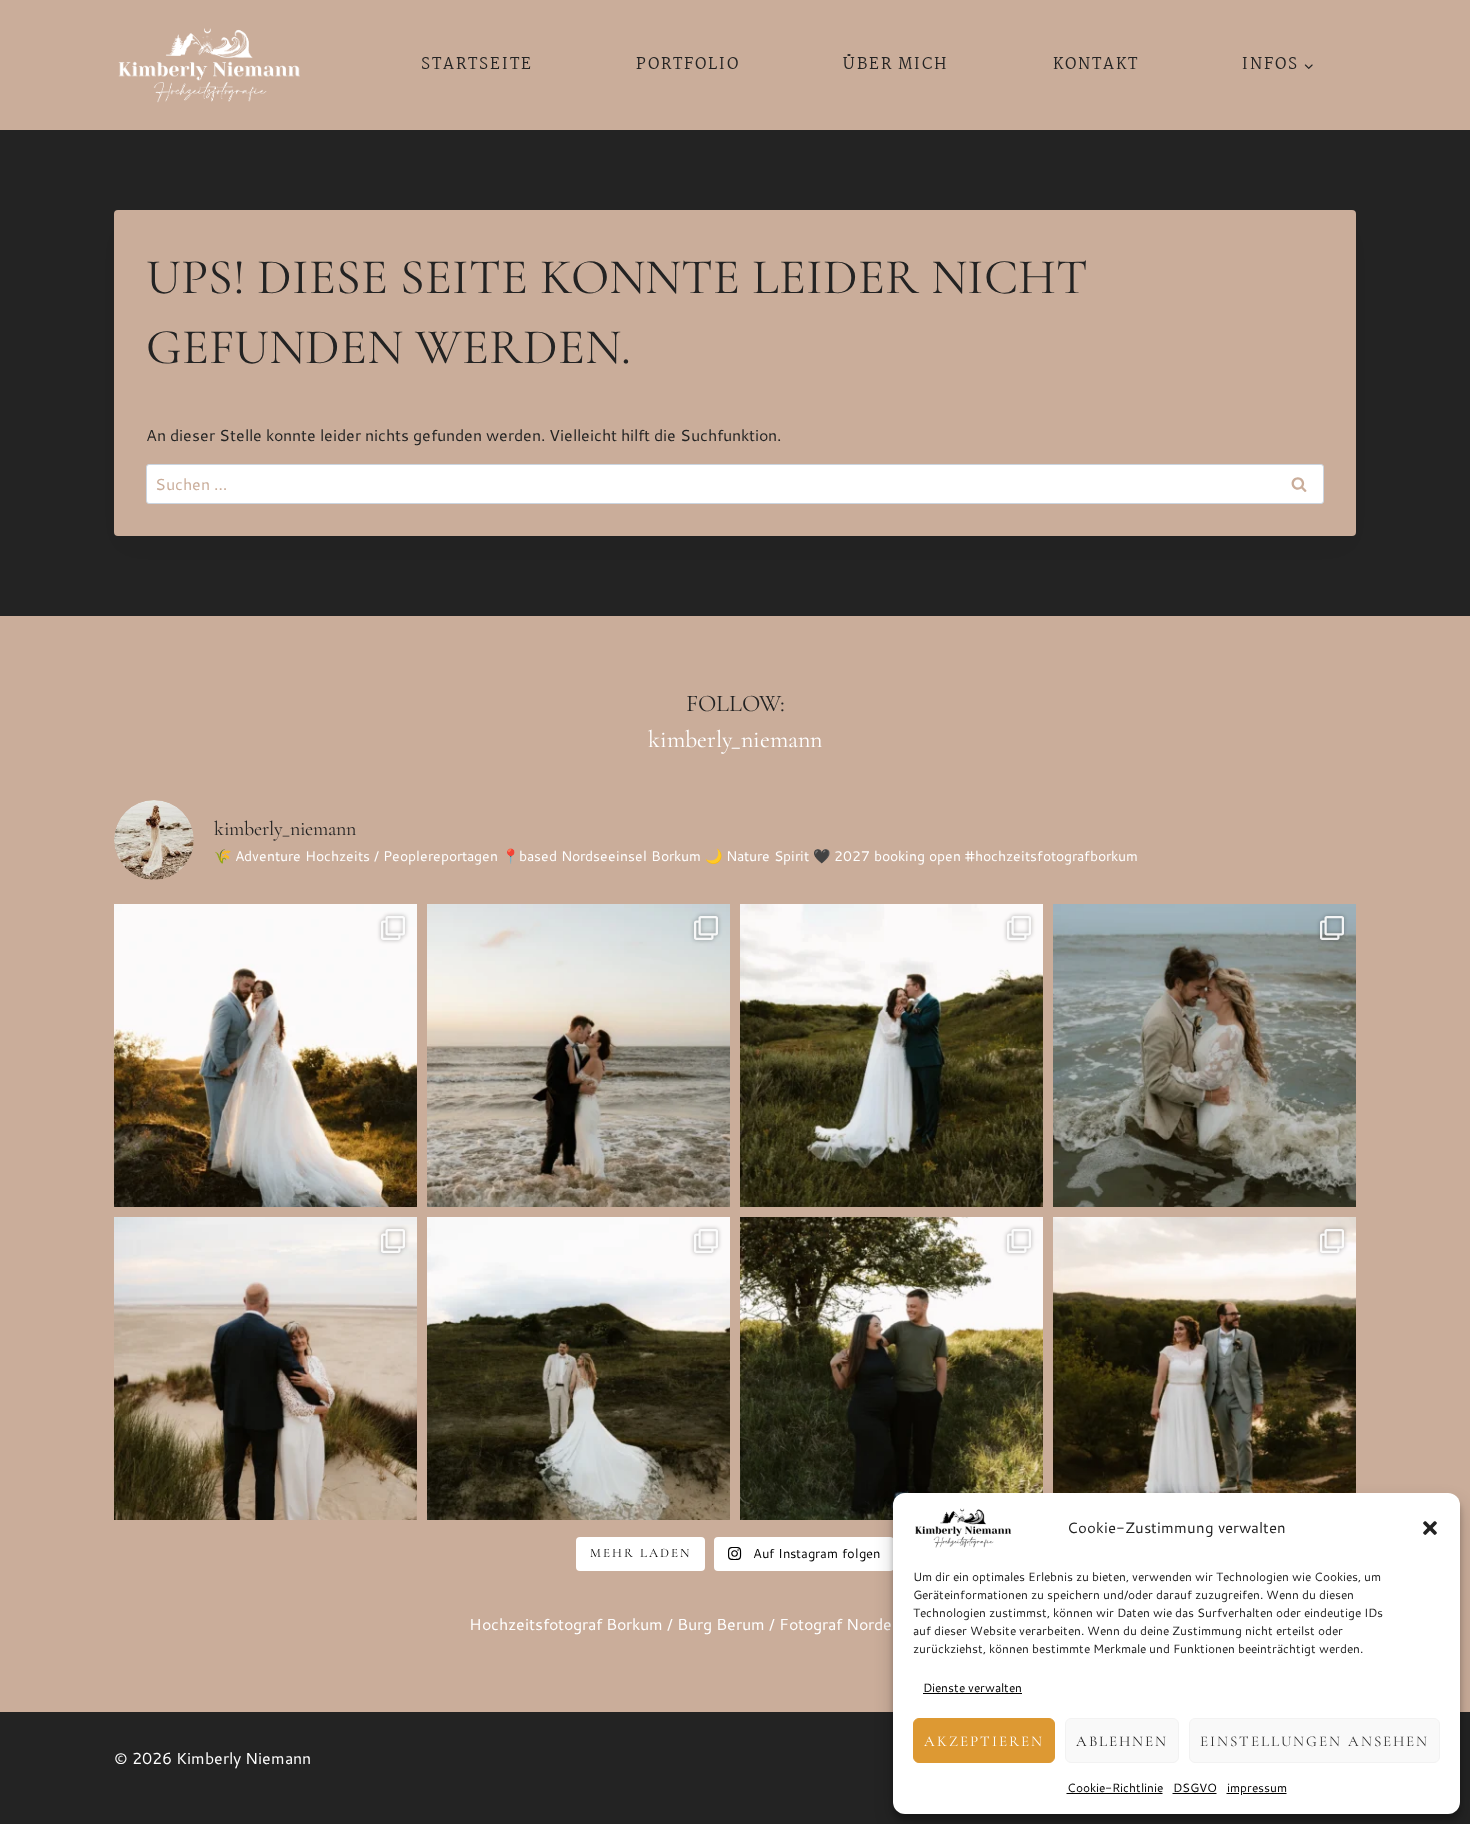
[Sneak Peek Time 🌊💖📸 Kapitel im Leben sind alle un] (265, 1368)
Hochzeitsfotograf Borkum (566, 1623)
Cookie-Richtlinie (1115, 1787)
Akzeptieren (984, 1741)
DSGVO (1195, 1787)
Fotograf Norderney (851, 1623)
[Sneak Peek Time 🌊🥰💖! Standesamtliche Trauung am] (578, 1368)
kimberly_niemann (735, 739)
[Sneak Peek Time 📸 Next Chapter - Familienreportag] (891, 1368)
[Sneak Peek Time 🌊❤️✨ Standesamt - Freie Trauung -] (265, 1055)
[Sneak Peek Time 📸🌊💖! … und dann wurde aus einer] (1204, 1055)
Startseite (477, 64)
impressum (1257, 1787)
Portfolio (688, 64)
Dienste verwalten (972, 1687)
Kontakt (1096, 64)
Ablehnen (1122, 1741)
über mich (896, 64)
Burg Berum (721, 1623)
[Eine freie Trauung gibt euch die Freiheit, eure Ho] (578, 1055)
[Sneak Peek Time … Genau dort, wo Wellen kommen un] (1204, 1368)
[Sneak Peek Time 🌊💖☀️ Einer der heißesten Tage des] (891, 1055)
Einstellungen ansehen (1314, 1741)
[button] (1430, 1528)
